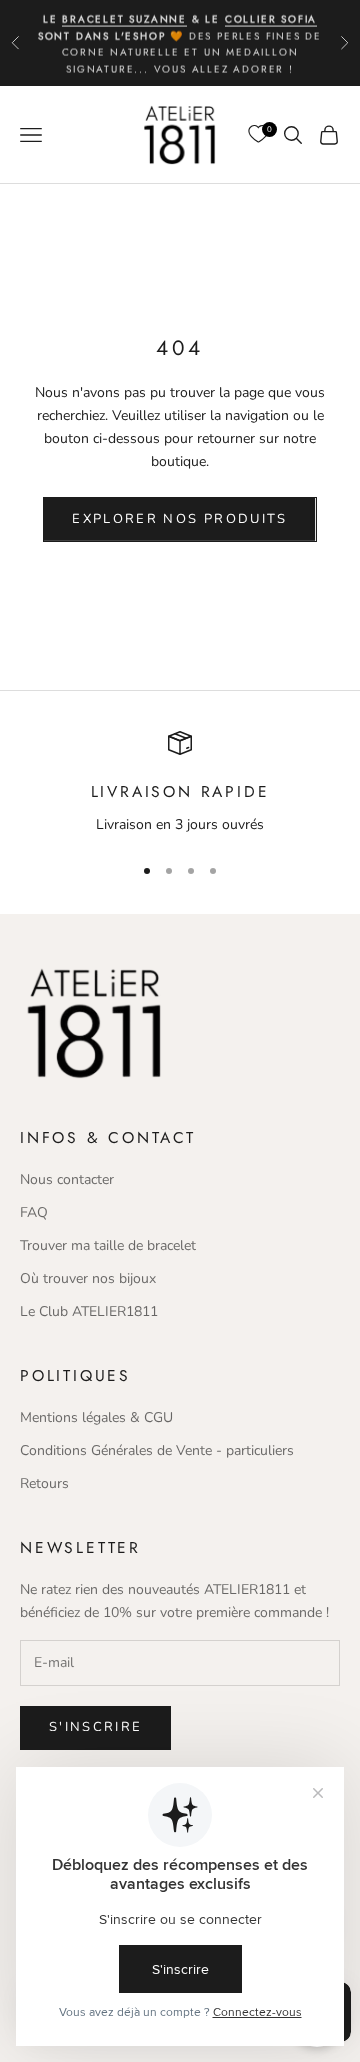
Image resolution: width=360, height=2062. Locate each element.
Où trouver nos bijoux (88, 1278)
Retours (44, 1483)
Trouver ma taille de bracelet (108, 1245)
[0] (258, 134)
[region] (180, 784)
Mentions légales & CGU (96, 1417)
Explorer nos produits (179, 519)
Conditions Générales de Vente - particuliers (157, 1450)
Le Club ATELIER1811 (89, 1311)
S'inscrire (95, 1727)
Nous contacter (67, 1179)
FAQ (34, 1212)
